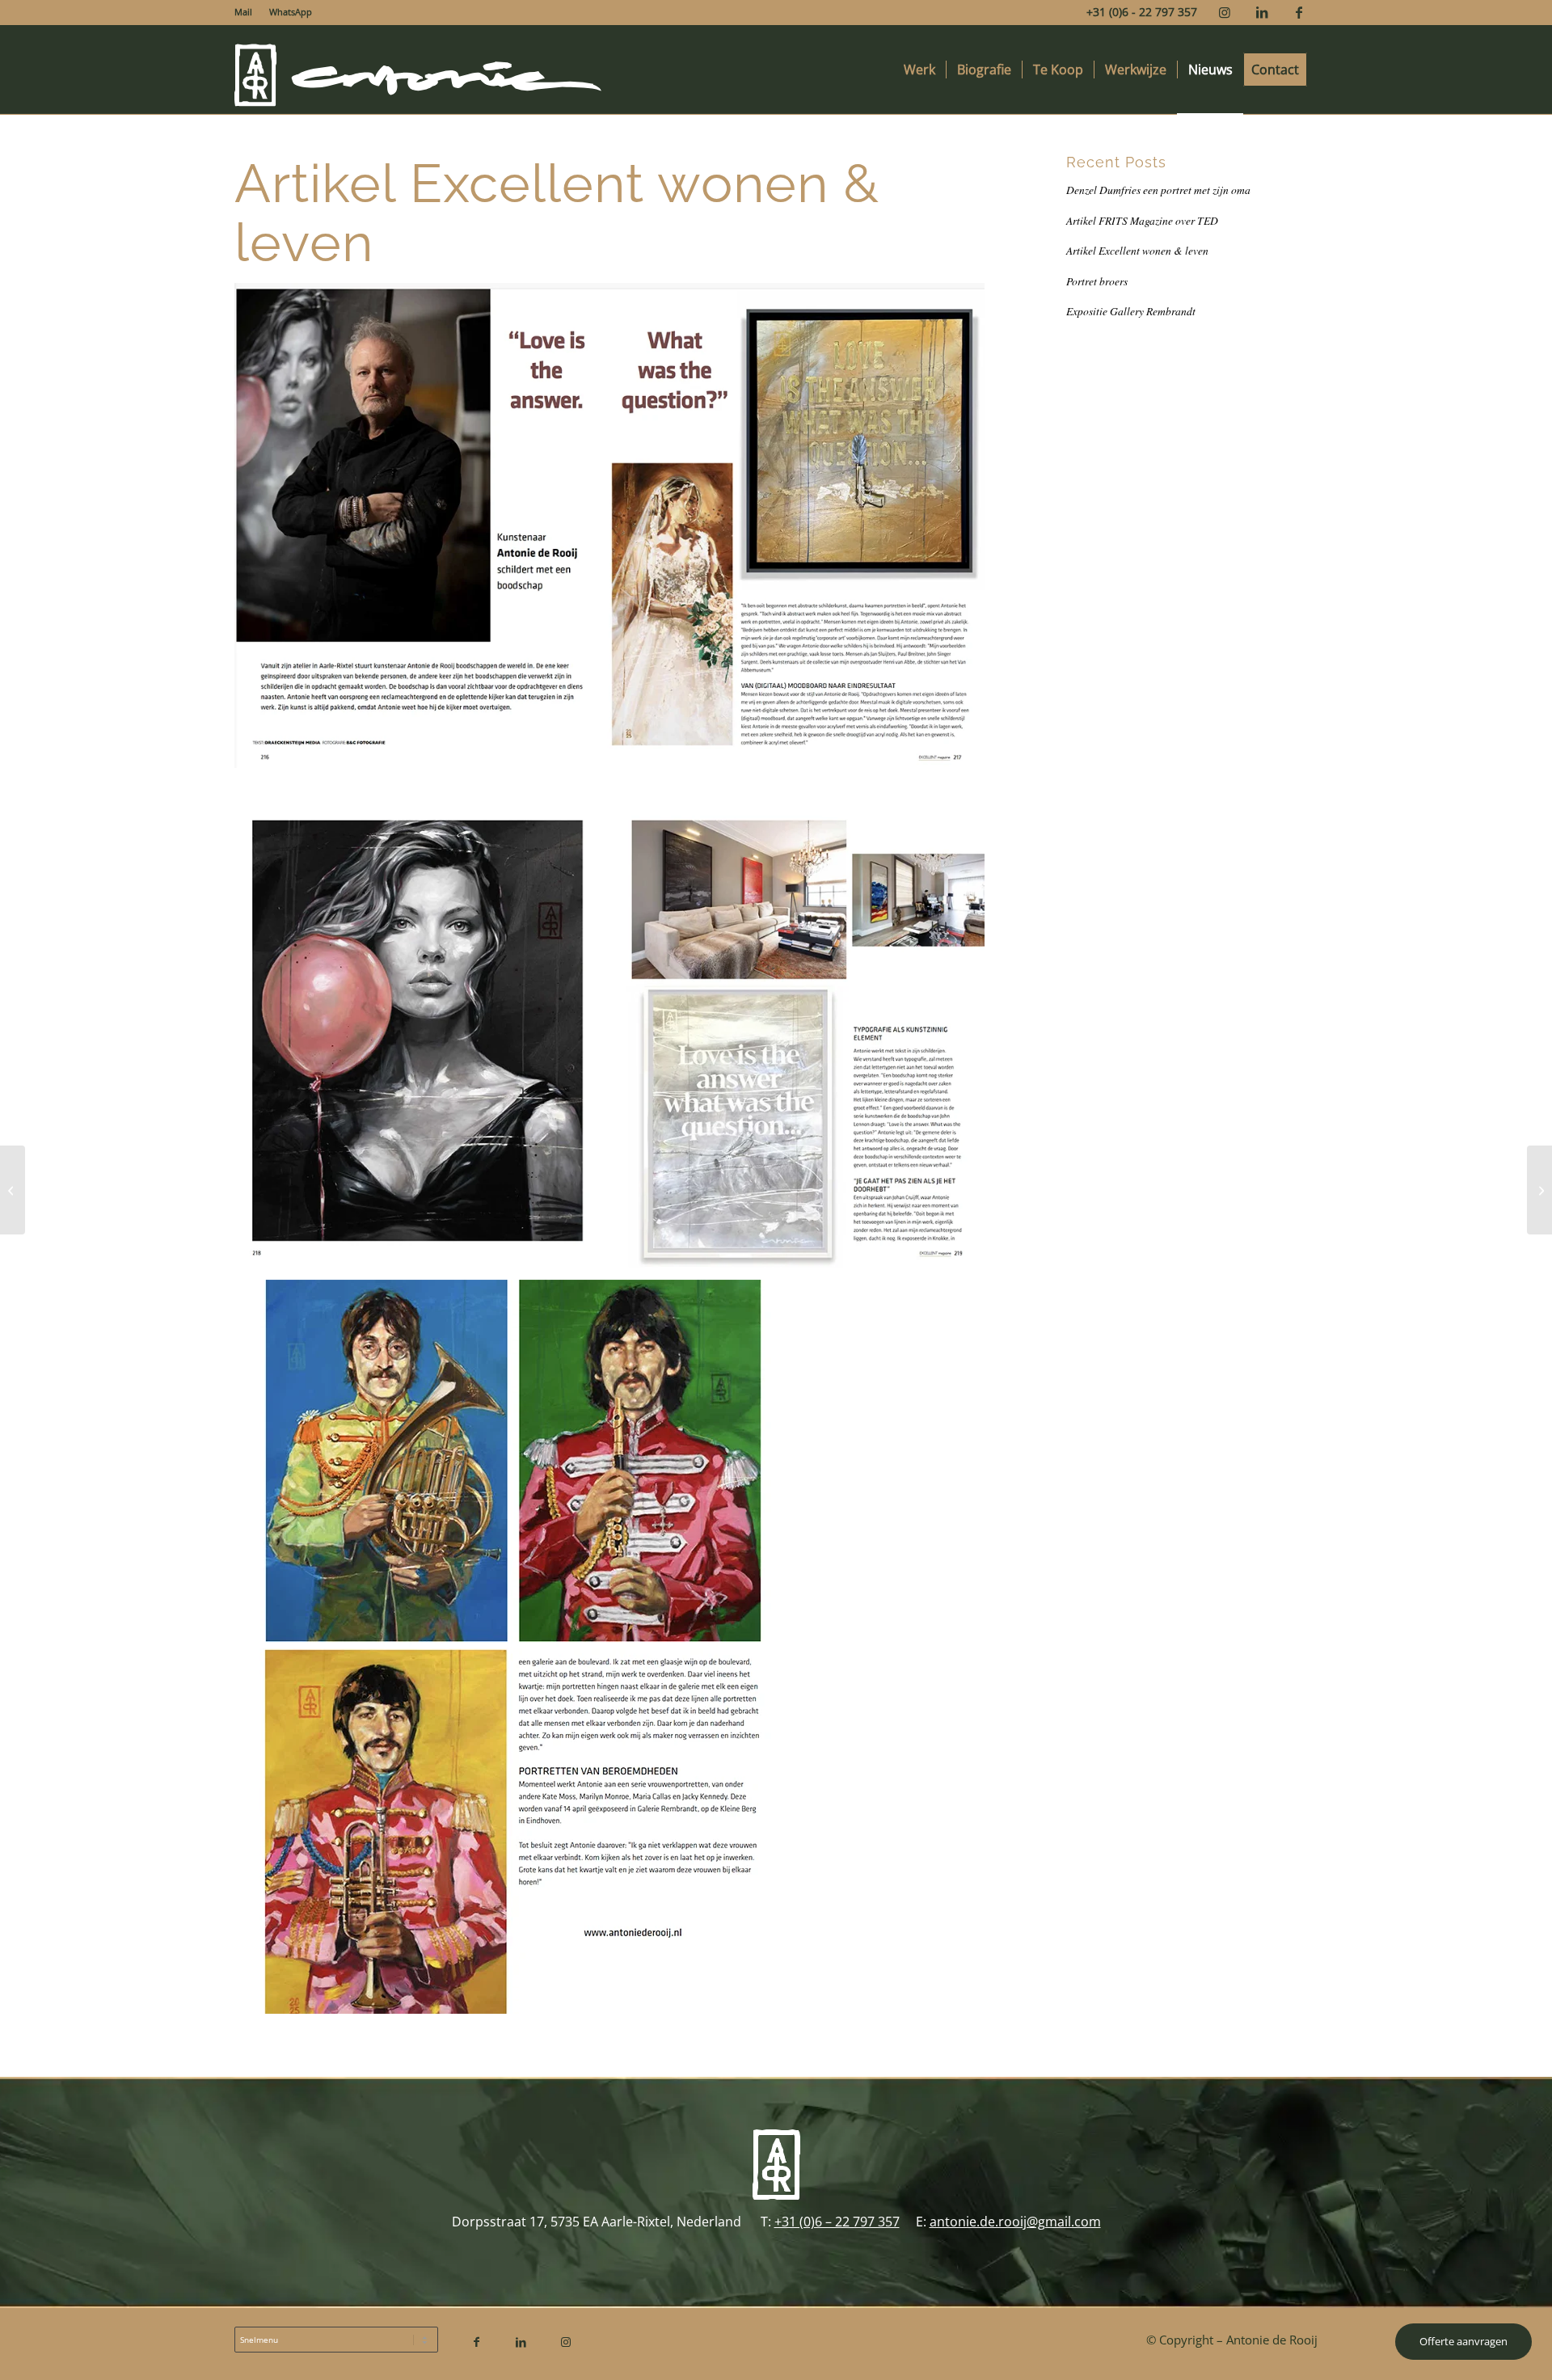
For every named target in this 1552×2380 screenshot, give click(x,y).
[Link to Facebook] (1299, 12)
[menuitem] (248, 12)
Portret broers (1097, 281)
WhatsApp (291, 12)
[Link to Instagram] (1224, 12)
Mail (243, 12)
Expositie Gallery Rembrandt (1131, 311)
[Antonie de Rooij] (419, 70)
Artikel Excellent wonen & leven (1137, 250)
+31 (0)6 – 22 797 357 (837, 2222)
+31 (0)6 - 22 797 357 (1142, 12)
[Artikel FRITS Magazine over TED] (1539, 1190)
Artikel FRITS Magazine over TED (1142, 220)
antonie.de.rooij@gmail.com (1015, 2222)
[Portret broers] (13, 1190)
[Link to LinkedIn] (1261, 12)
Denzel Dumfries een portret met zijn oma (1158, 190)
